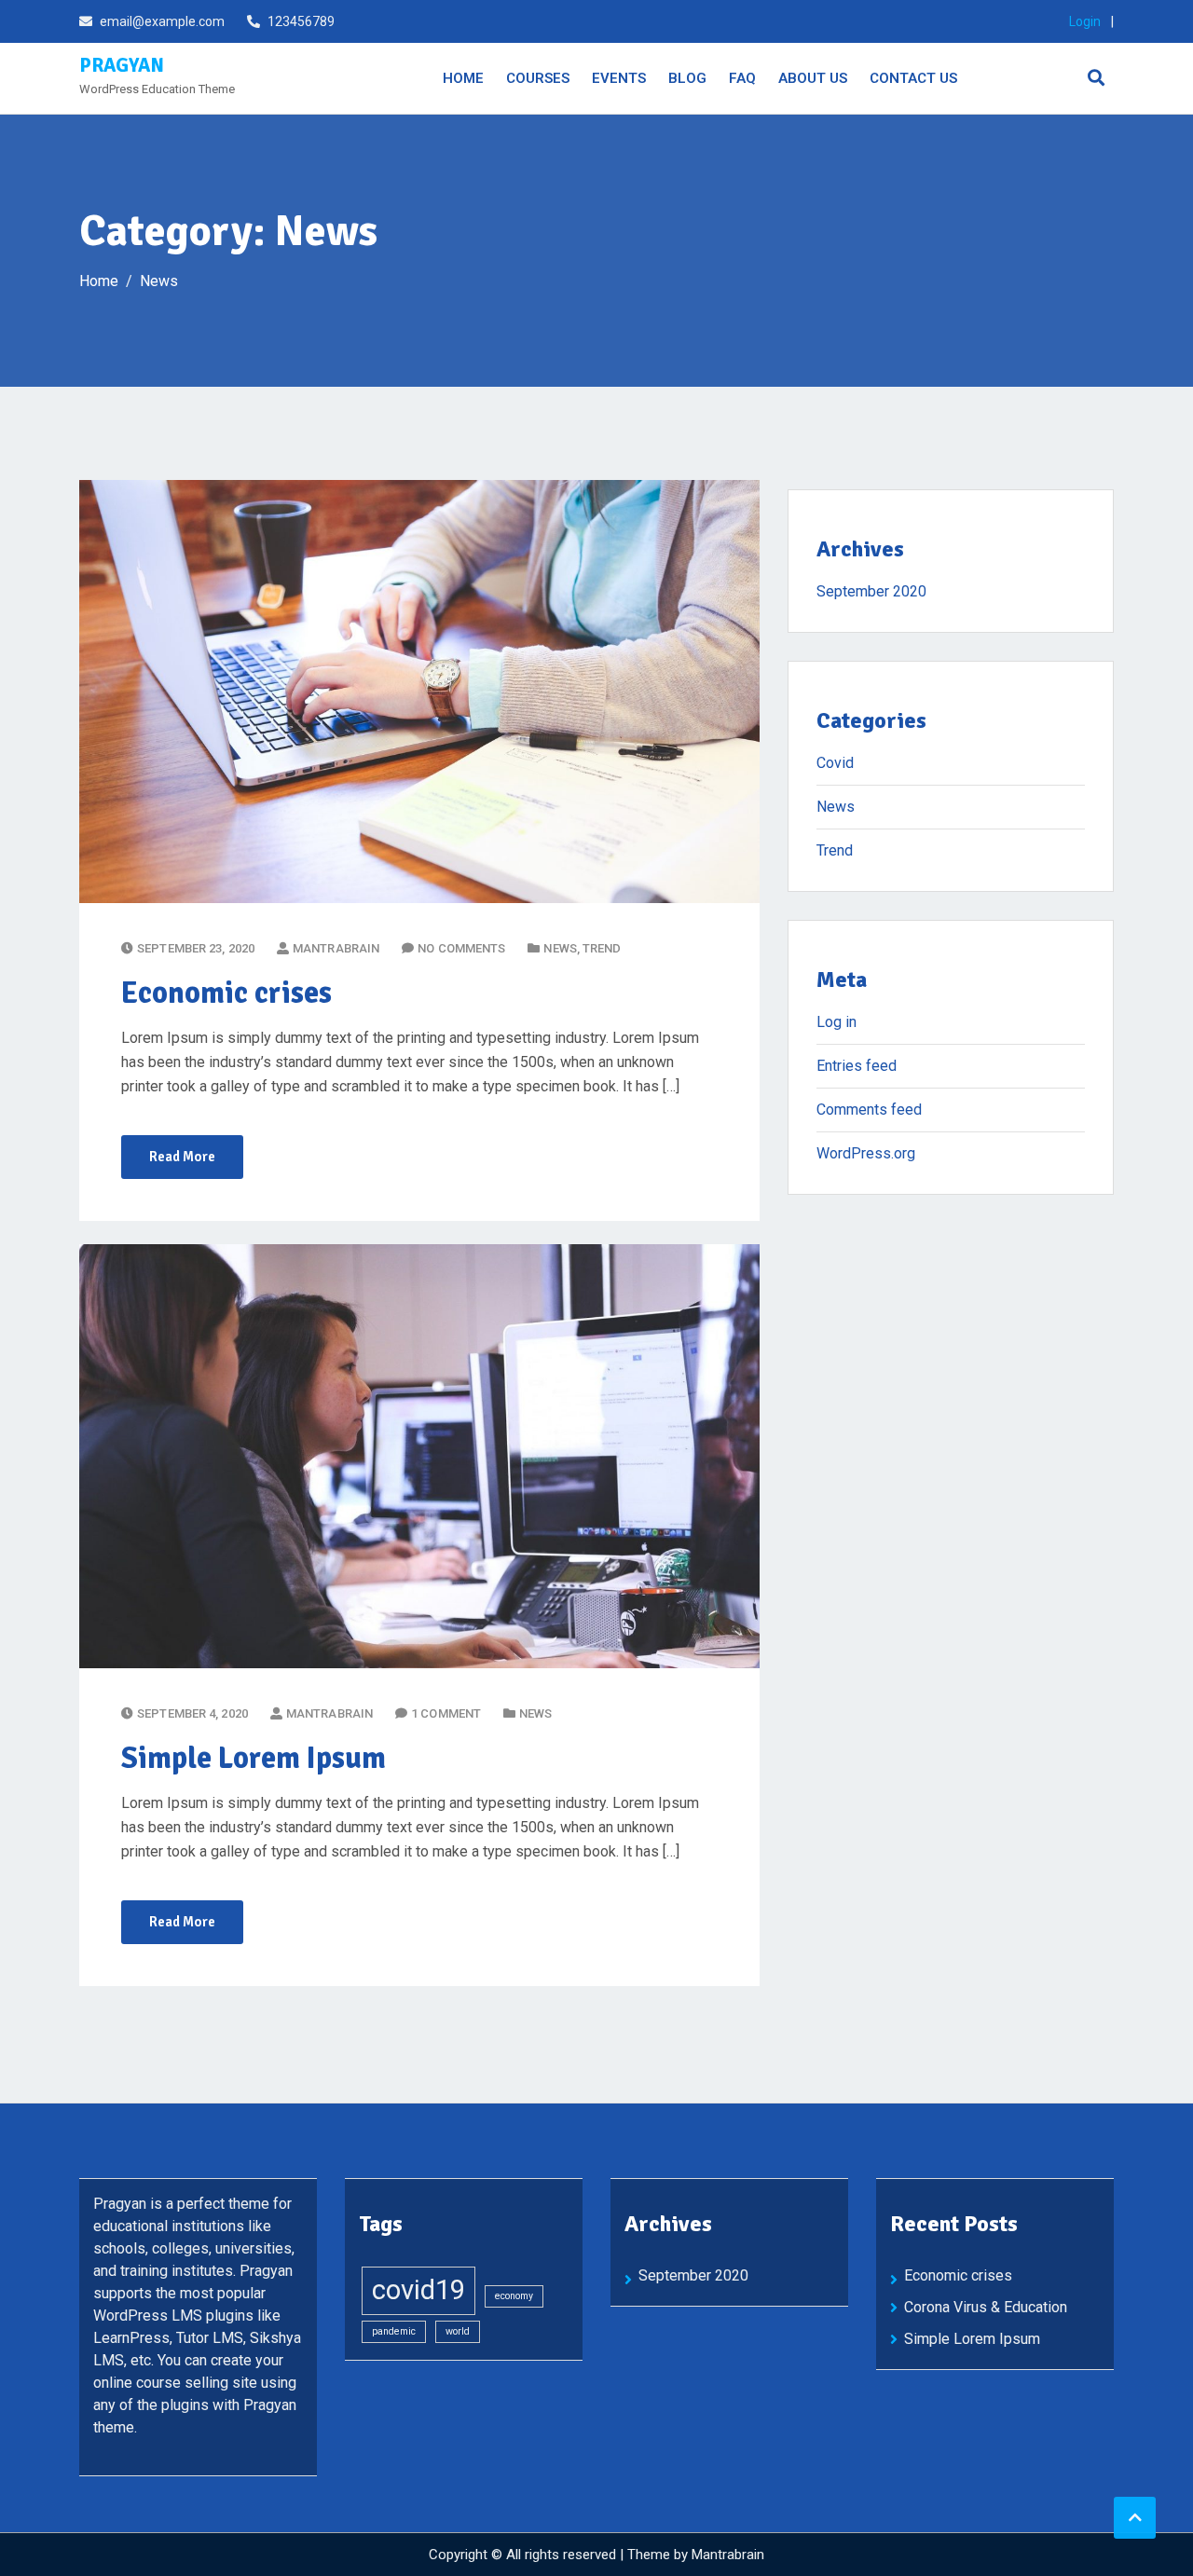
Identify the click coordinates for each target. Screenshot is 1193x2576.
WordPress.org (866, 1153)
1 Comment (446, 1713)
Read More (182, 1157)
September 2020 (871, 591)
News (560, 948)
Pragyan (122, 65)
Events (619, 78)
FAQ (742, 78)
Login (1085, 21)
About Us (813, 78)
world (458, 2331)
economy (514, 2296)
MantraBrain (336, 948)
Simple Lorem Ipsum (254, 1758)
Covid (835, 763)
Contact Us (913, 78)
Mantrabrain (728, 2555)
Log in (836, 1022)
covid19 (418, 2290)
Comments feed (869, 1110)
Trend (602, 948)
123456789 (301, 21)
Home (463, 78)
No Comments (461, 948)
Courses (538, 78)
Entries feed (857, 1066)
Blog (687, 78)
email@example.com (162, 21)
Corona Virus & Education (986, 2307)
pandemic (394, 2331)
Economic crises (226, 993)
